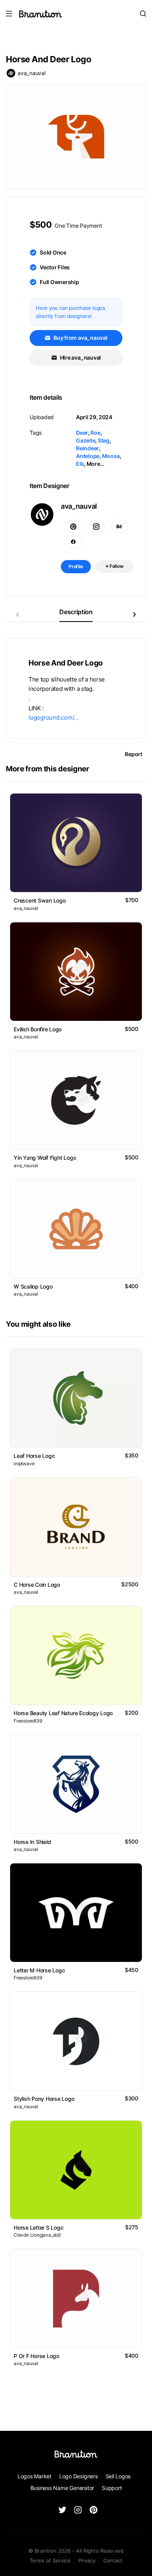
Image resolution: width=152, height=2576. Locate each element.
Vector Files (55, 267)
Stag (104, 440)
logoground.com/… (53, 718)
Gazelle (86, 440)
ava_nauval (32, 73)
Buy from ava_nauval (80, 338)
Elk (80, 464)
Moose (111, 456)
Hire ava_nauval (80, 357)
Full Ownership (59, 282)
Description (76, 612)
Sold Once (53, 252)
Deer (82, 433)
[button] (134, 615)
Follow (116, 566)
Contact (113, 2560)
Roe (95, 433)
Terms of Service (50, 2560)
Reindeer (87, 448)
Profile (76, 566)
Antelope (88, 456)
